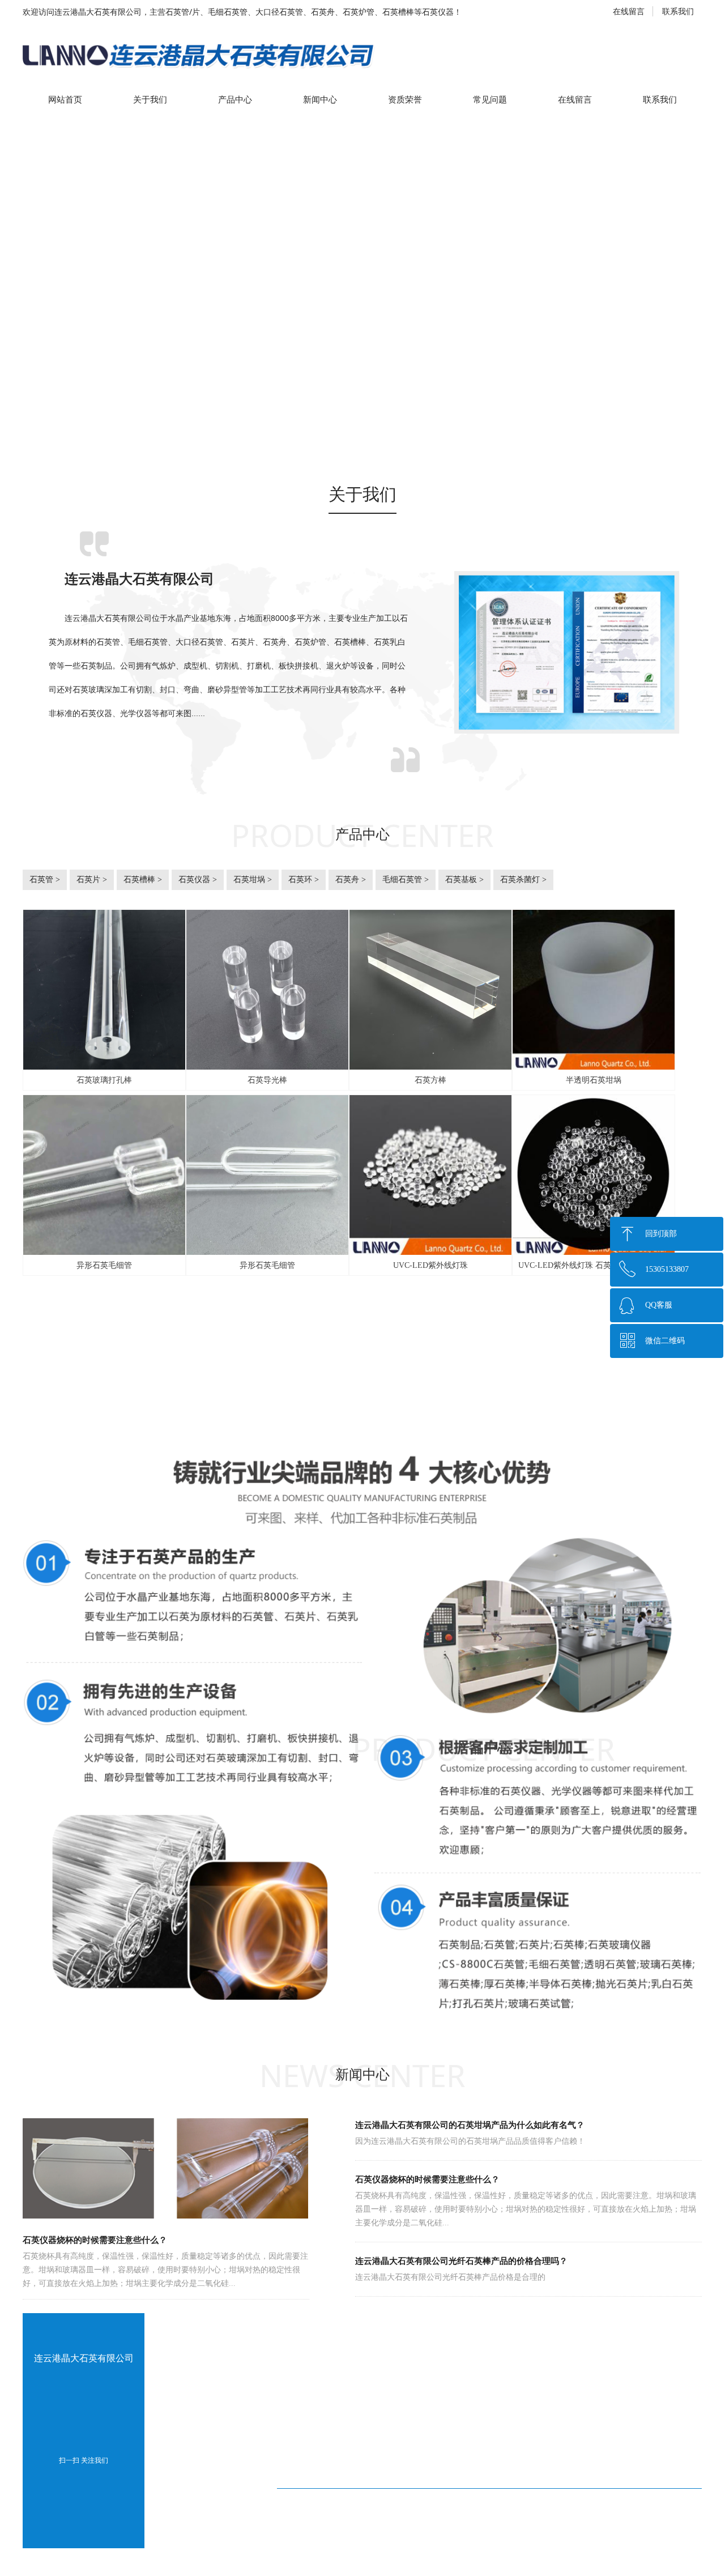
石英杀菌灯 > (523, 880)
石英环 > (304, 880)
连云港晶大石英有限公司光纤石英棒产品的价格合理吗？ (461, 2261)
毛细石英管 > (406, 880)
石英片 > (92, 880)
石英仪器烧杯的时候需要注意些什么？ (427, 2179)
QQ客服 (659, 1305)
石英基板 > (464, 880)
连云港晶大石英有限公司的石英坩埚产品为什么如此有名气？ (470, 2125)
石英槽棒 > (143, 880)
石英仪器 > (198, 880)
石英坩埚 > (253, 880)
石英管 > (45, 880)
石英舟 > (351, 880)
